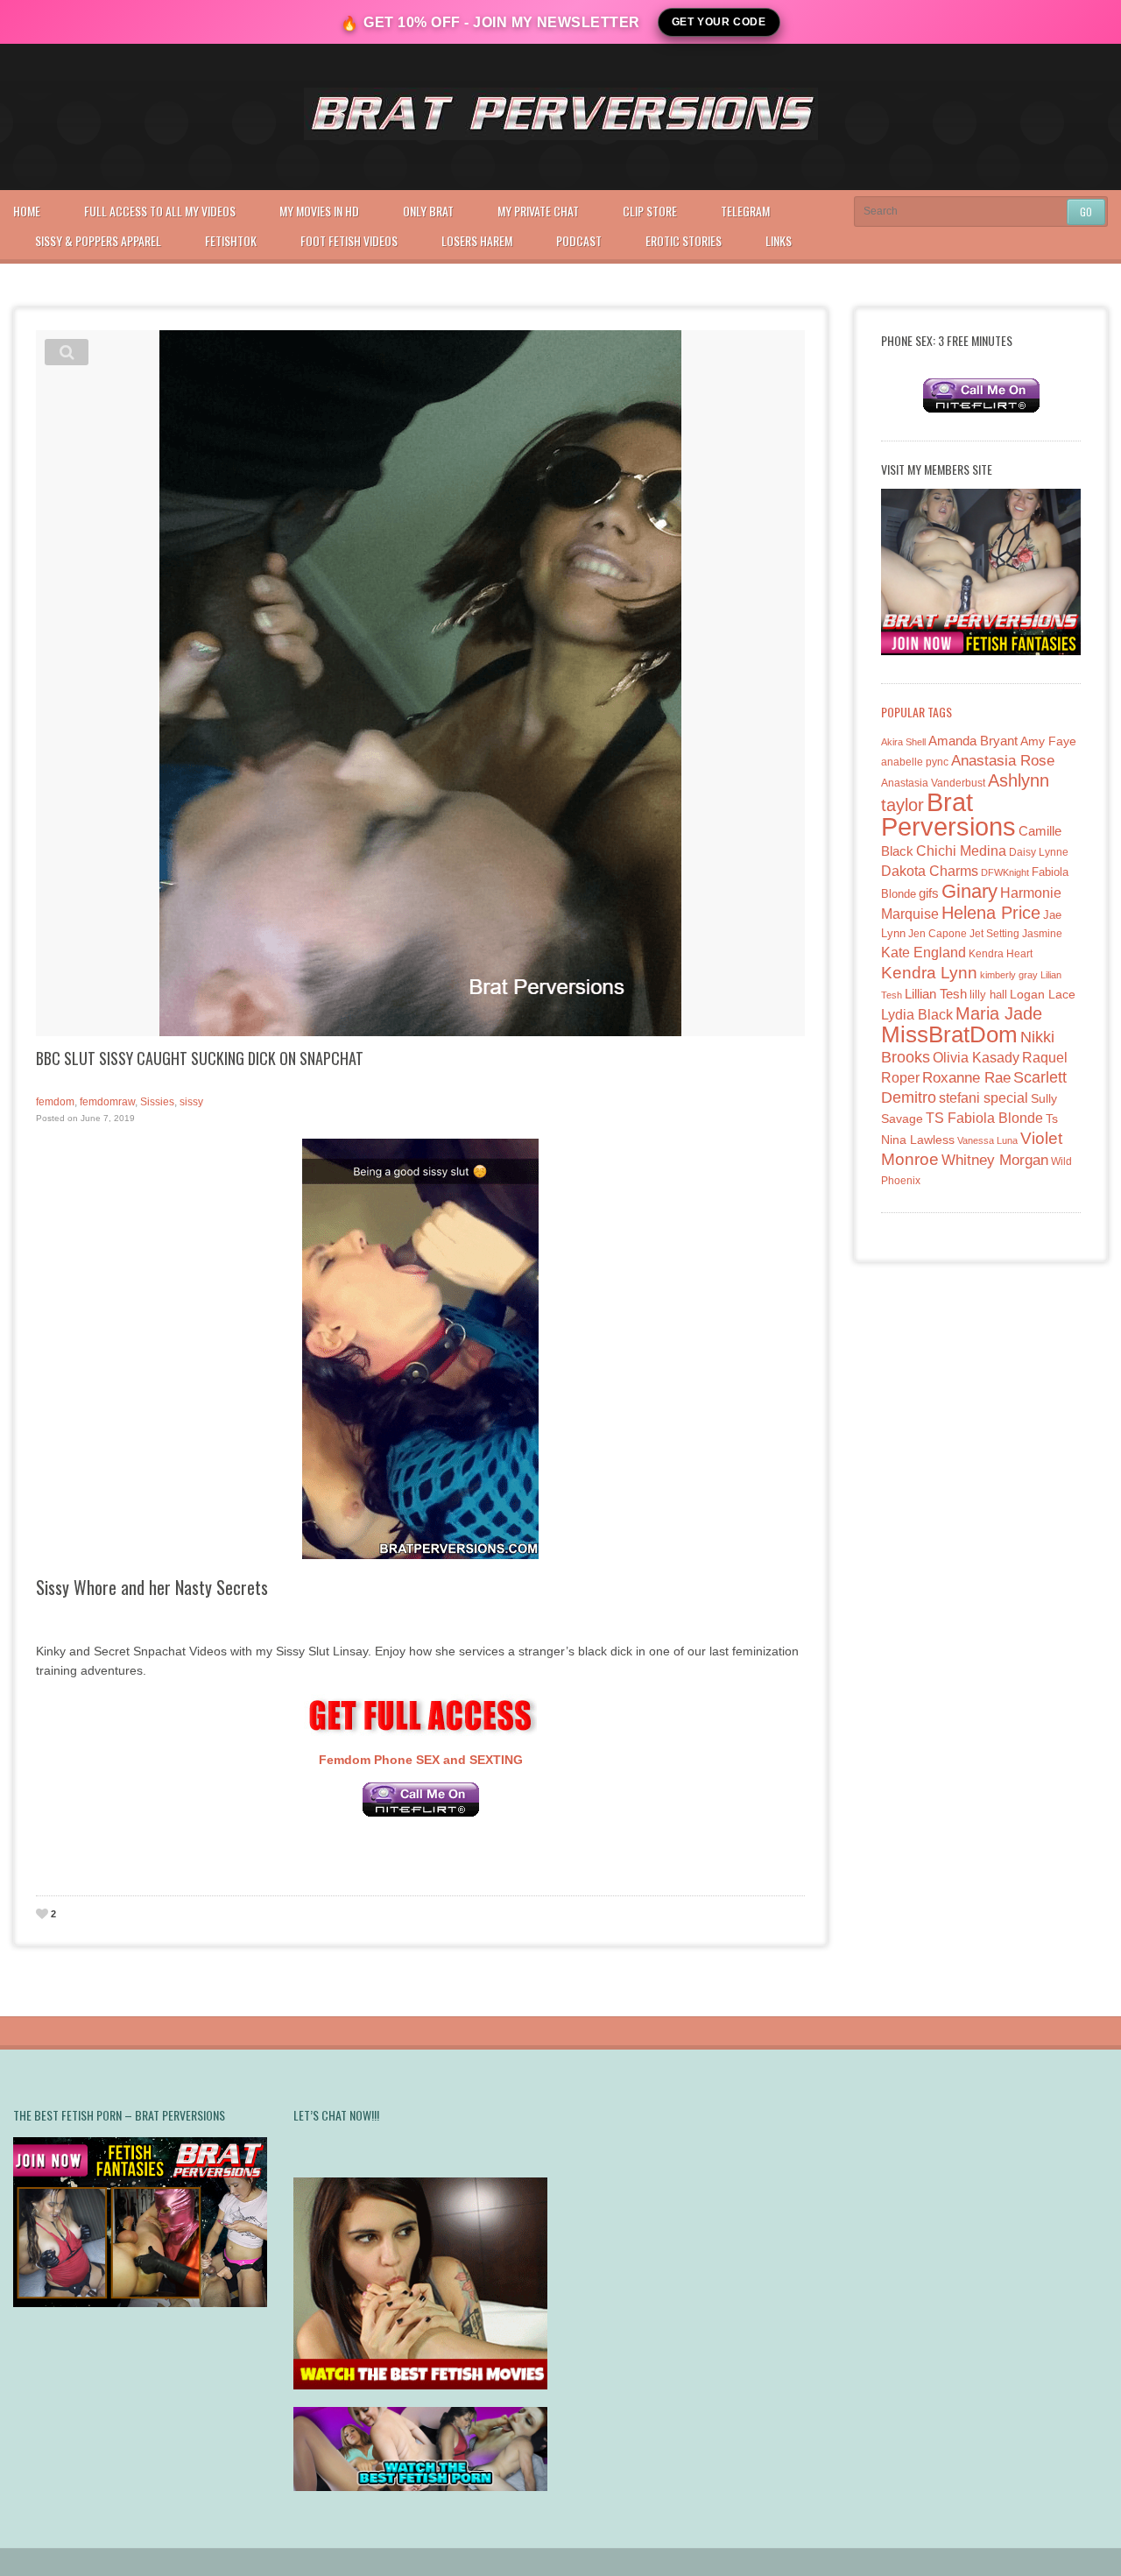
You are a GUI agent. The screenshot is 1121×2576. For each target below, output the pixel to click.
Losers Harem (477, 240)
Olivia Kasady (976, 1058)
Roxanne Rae (966, 1078)
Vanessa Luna (987, 1140)
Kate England (924, 953)
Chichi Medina (961, 851)
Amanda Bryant (973, 741)
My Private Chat (538, 211)
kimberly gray (1009, 975)
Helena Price (991, 913)
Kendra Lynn (929, 973)
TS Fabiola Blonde (984, 1118)
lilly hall (988, 995)
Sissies (157, 1102)
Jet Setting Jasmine (1016, 934)
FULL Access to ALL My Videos (160, 211)
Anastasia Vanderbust (933, 783)
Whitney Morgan (995, 1160)
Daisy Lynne (1039, 852)
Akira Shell (903, 742)
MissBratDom (949, 1034)
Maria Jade (999, 1013)
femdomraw (107, 1102)
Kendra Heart (1001, 953)
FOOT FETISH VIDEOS (349, 240)
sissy (191, 1102)
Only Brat (428, 211)
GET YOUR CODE (719, 22)
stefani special (984, 1098)
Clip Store (650, 211)
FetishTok (231, 240)
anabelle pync (915, 762)
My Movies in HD (319, 211)
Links (779, 240)
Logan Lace (1043, 994)
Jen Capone (938, 934)
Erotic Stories (684, 240)
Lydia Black (917, 1015)
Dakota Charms (930, 871)
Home (27, 211)
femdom (55, 1102)
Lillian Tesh (936, 994)
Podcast (579, 240)
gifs (929, 893)
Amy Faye (1048, 741)
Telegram (745, 211)
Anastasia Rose (1003, 761)
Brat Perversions (948, 814)
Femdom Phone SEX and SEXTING (421, 1760)
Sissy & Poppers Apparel (98, 240)
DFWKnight (1005, 872)
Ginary (969, 891)
